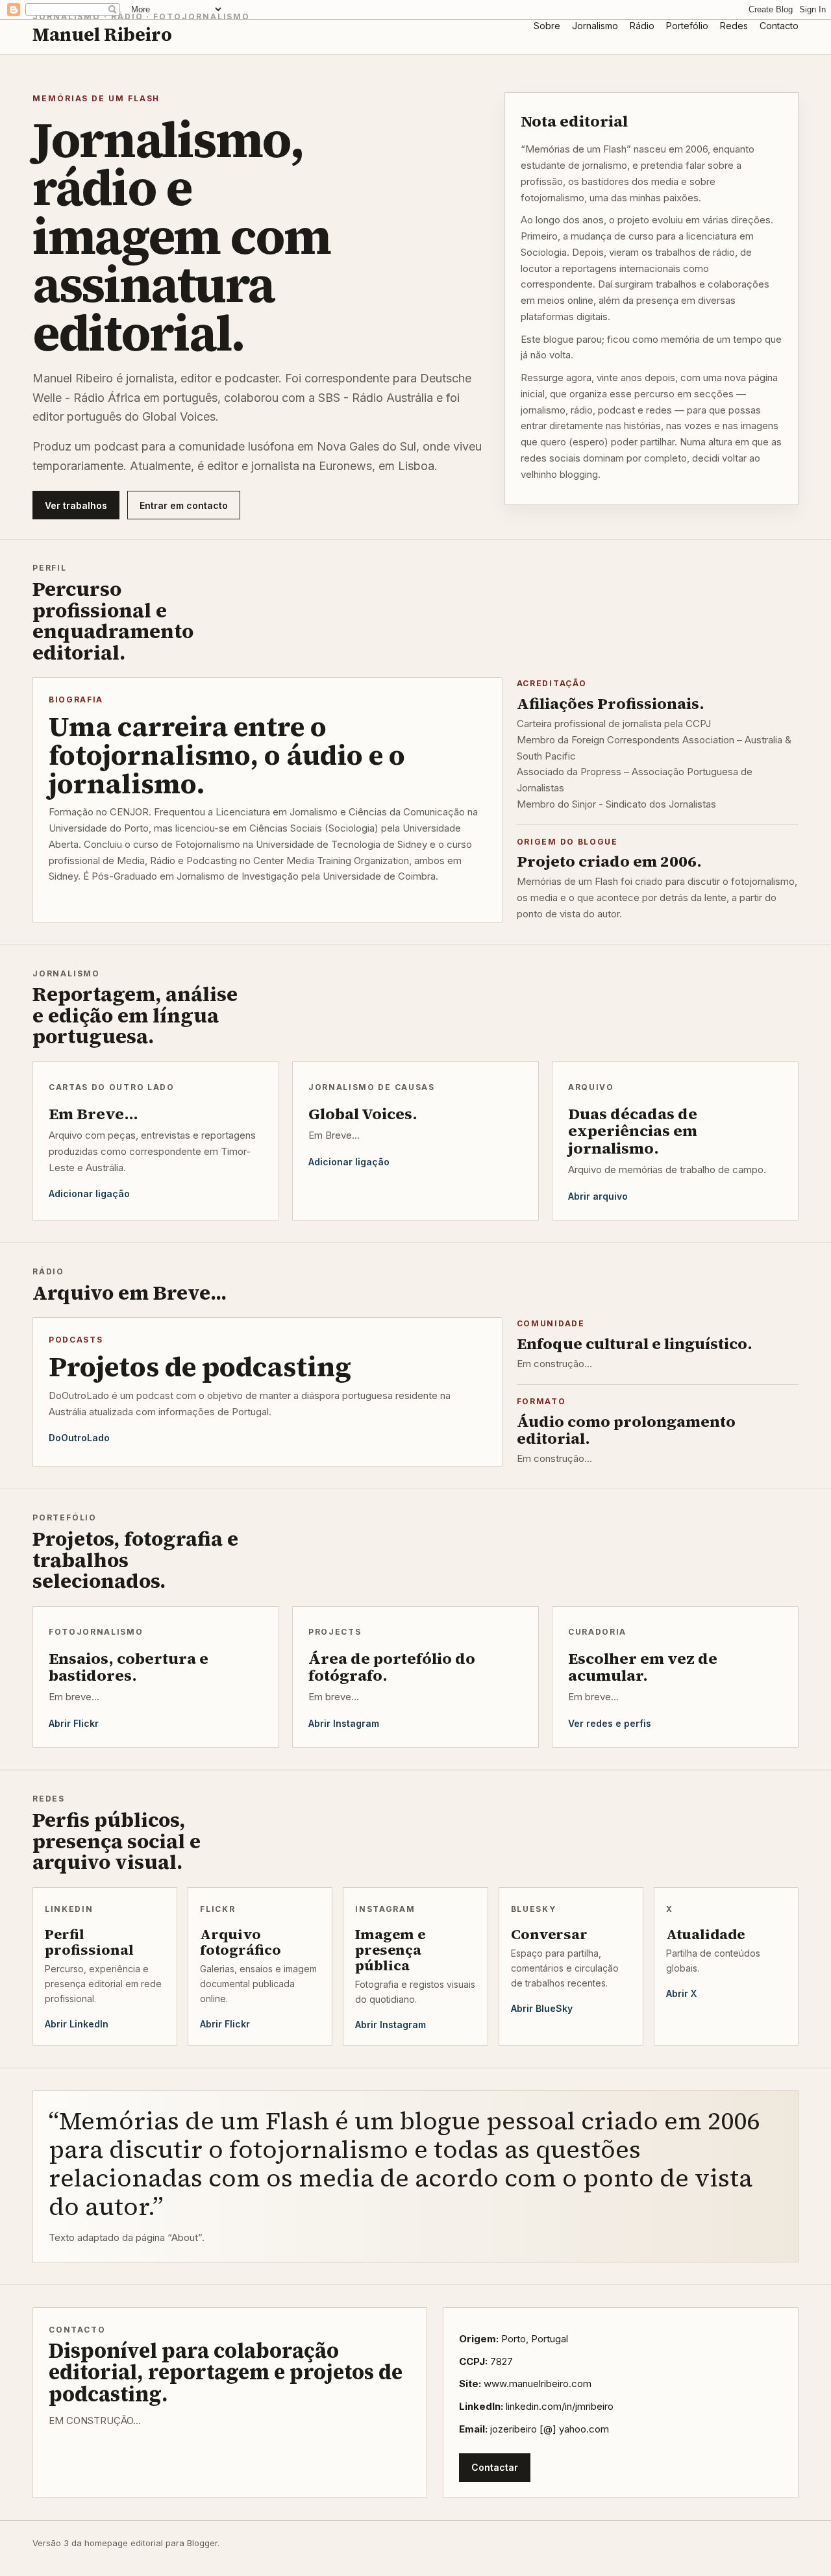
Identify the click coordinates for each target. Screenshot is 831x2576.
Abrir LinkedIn (77, 2024)
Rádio (642, 26)
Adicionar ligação (89, 1194)
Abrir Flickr (74, 1723)
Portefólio (687, 26)
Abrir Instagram (344, 1723)
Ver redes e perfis (610, 1723)
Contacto (779, 26)
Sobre (547, 26)
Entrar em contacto (184, 505)
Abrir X (681, 1993)
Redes (734, 26)
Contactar (495, 2467)
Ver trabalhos (76, 505)
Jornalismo (595, 26)
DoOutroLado (79, 1438)
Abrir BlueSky (542, 2008)
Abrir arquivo (598, 1196)
